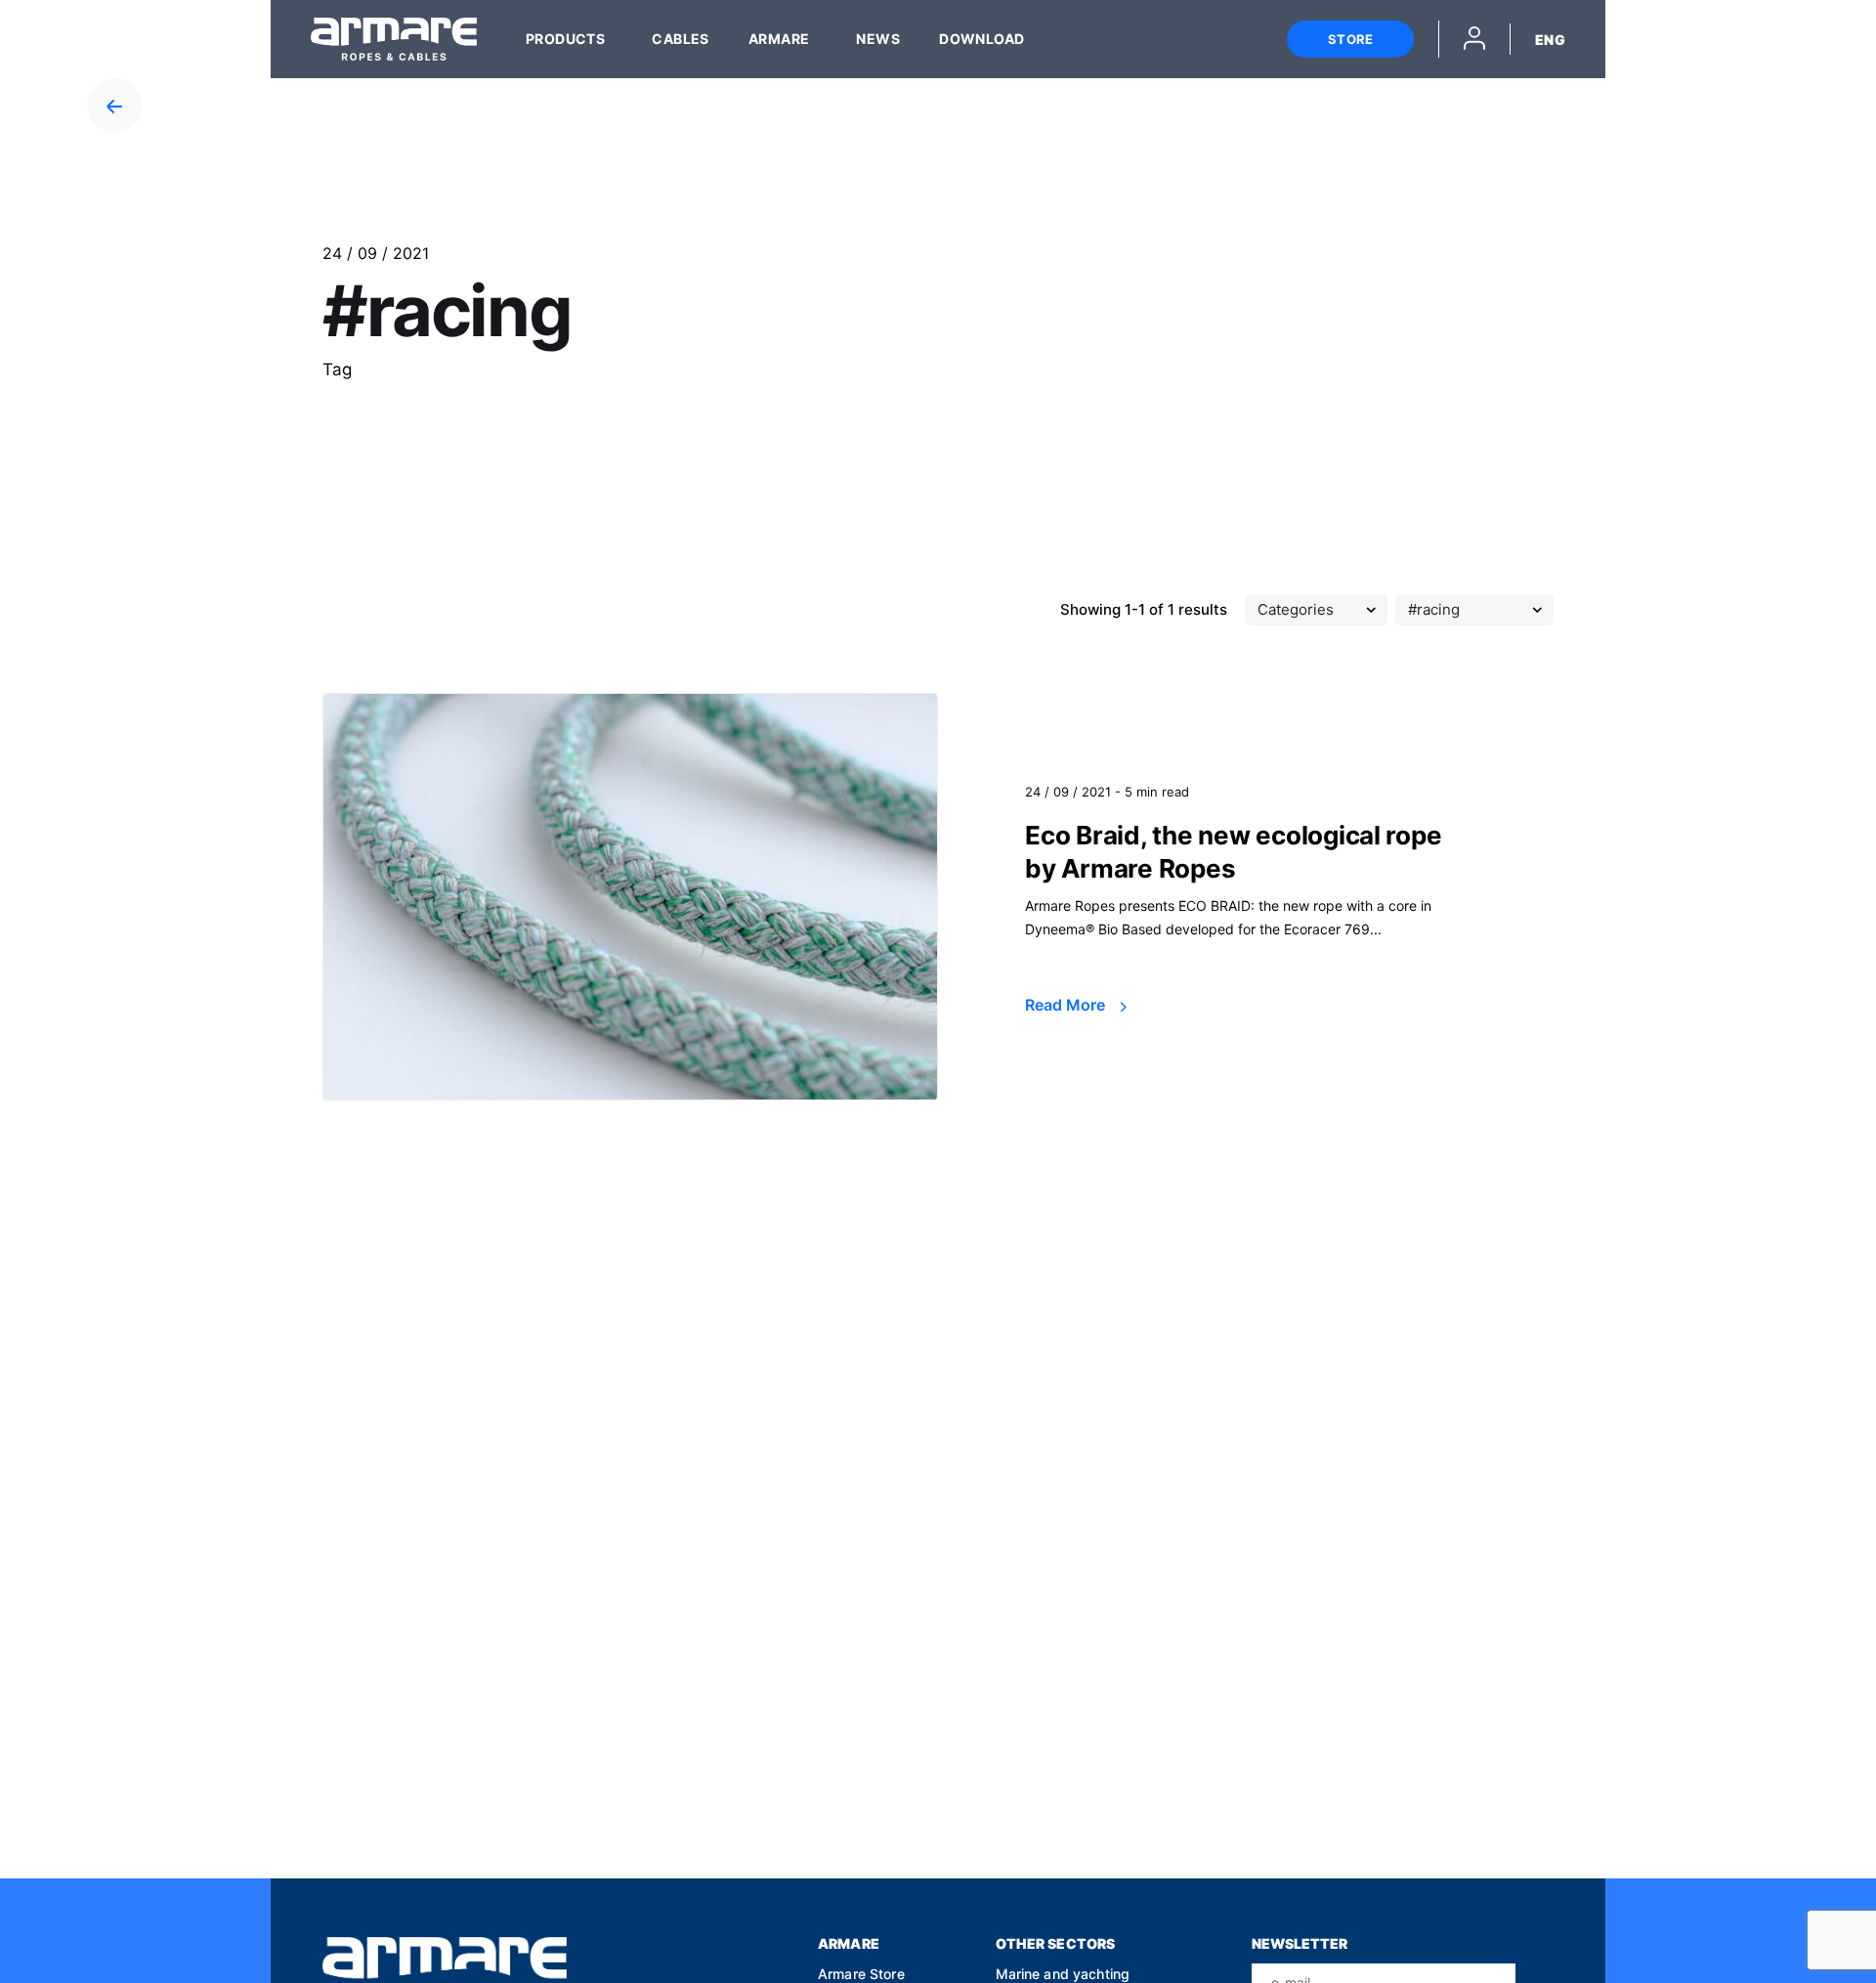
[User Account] (1474, 41)
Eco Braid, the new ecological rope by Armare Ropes (1233, 852)
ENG (1550, 40)
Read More (1067, 1005)
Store (1350, 39)
